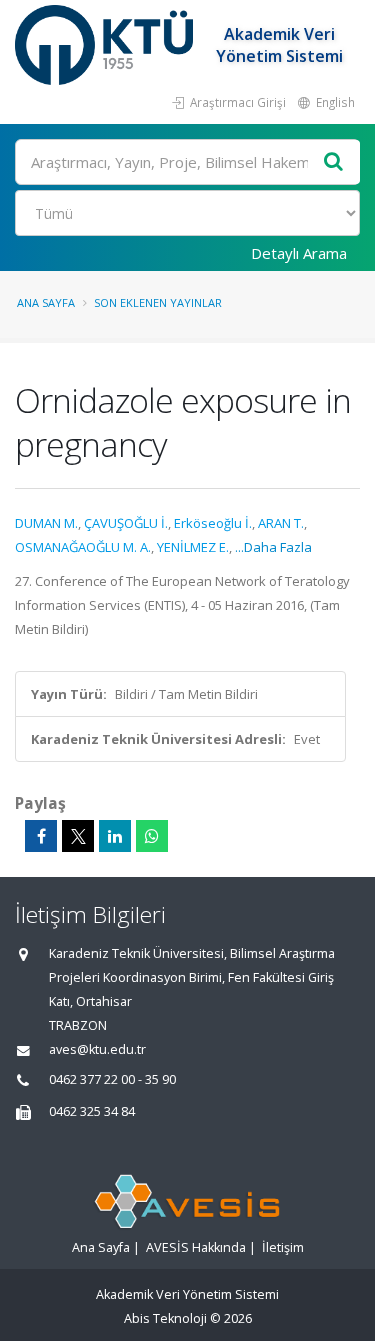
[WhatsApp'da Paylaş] (152, 836)
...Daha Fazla (273, 547)
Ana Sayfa (46, 302)
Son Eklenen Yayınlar (158, 302)
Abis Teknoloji (165, 1318)
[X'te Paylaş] (78, 836)
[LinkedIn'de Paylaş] (115, 836)
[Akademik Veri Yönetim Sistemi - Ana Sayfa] (106, 45)
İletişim (283, 1247)
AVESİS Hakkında (196, 1247)
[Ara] (334, 162)
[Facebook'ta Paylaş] (41, 836)
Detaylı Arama (299, 253)
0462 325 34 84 (92, 1111)
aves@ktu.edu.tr (97, 1049)
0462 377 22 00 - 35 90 (112, 1079)
